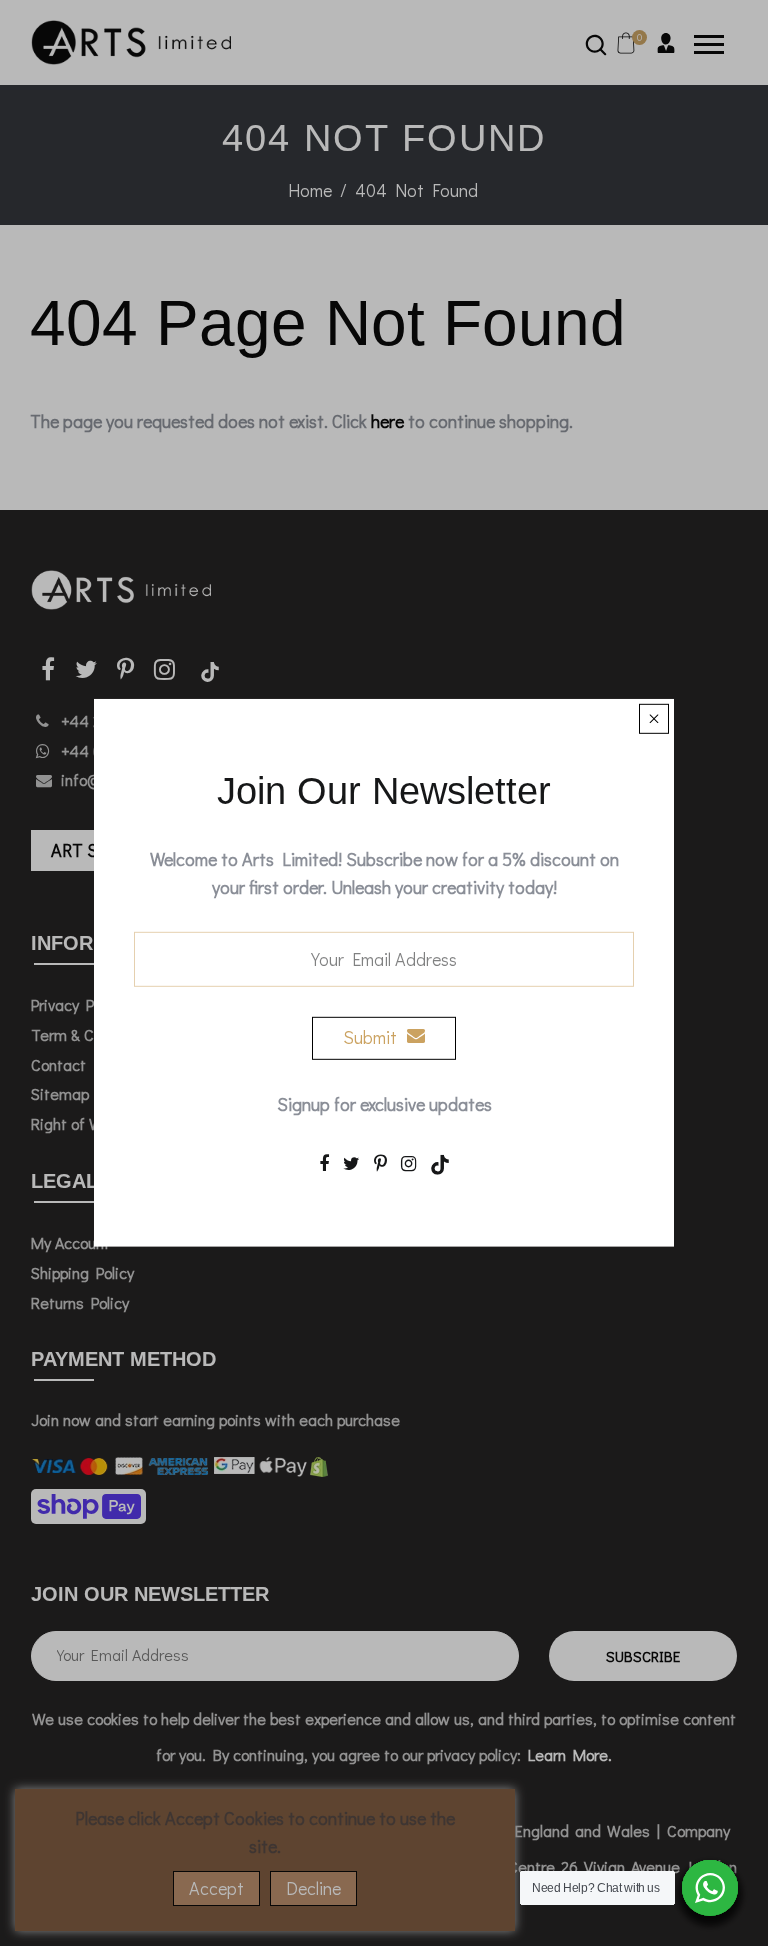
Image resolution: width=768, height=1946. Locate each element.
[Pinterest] (380, 1162)
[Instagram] (408, 1162)
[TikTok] (440, 1162)
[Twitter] (351, 1162)
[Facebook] (324, 1162)
